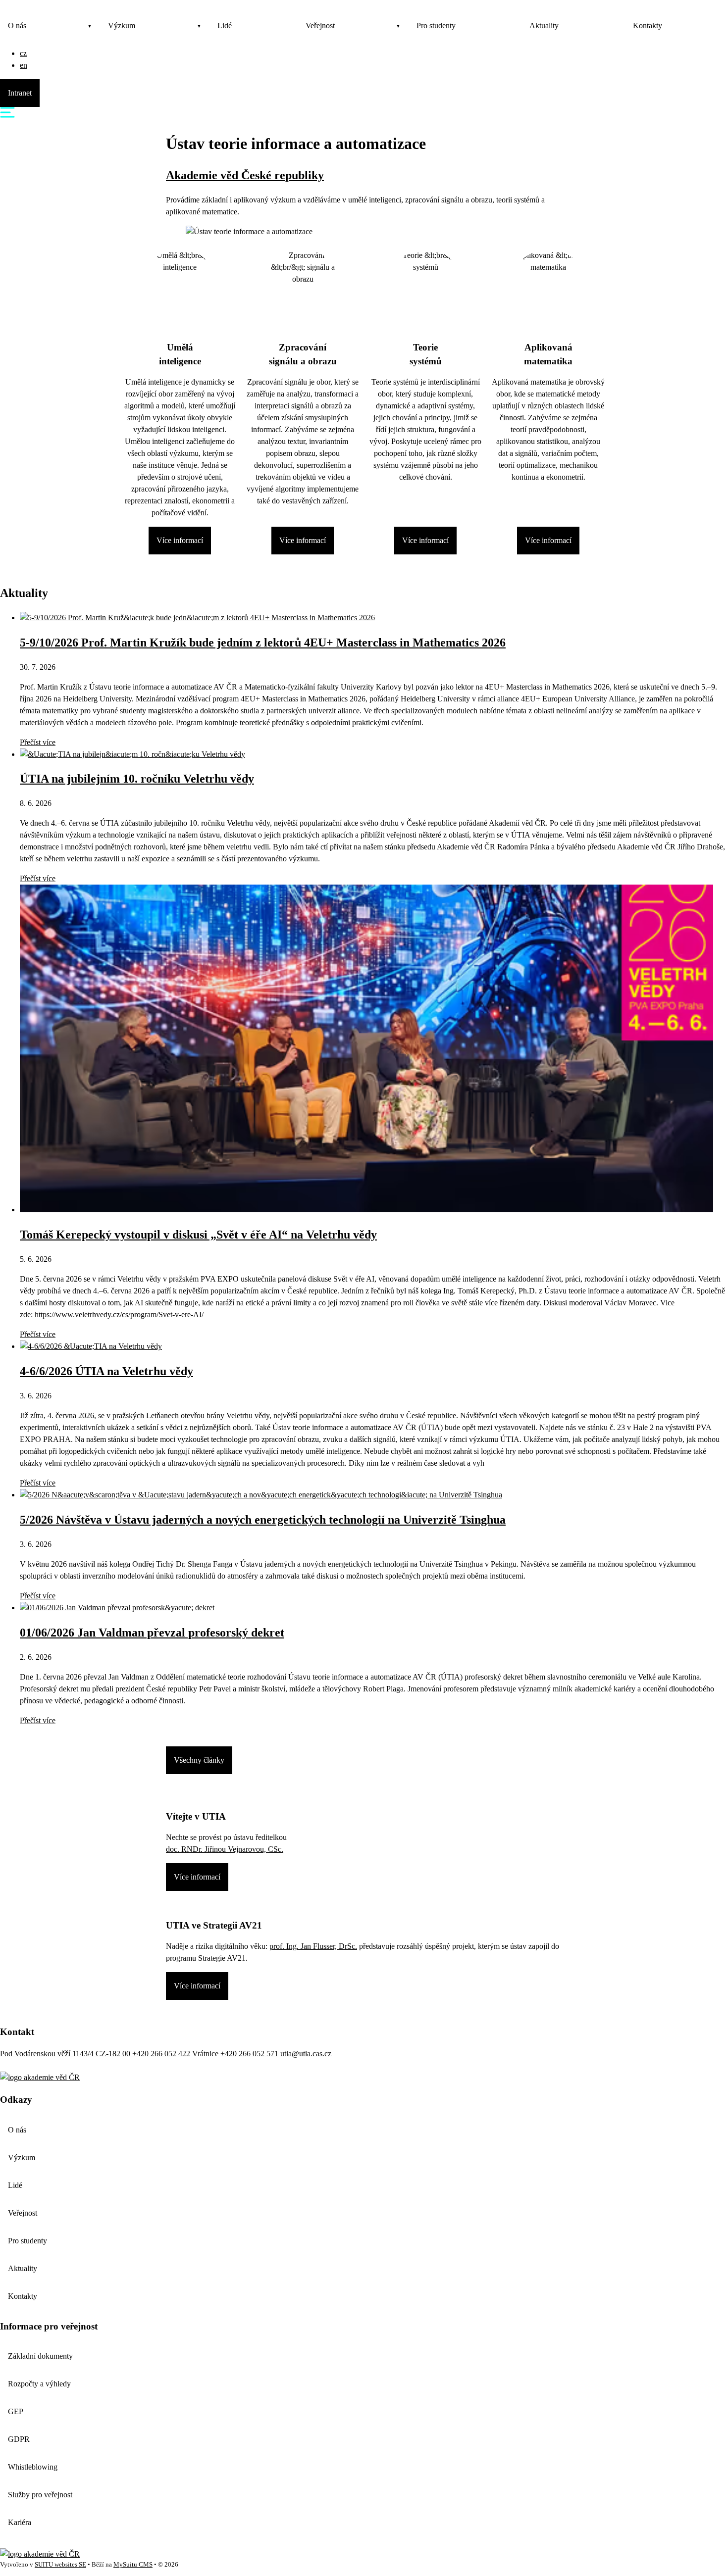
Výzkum (122, 25)
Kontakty (648, 25)
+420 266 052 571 (249, 2054)
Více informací (180, 540)
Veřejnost (320, 25)
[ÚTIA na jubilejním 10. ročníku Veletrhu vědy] (132, 754)
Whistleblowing (33, 2467)
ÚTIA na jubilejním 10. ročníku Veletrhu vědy (137, 779)
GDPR (19, 2439)
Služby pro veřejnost (40, 2495)
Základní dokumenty (40, 2356)
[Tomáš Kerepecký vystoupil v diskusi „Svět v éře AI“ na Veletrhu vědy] (366, 1210)
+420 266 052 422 (161, 2054)
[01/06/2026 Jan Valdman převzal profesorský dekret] (117, 1608)
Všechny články (199, 1760)
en (24, 65)
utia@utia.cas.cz (306, 2054)
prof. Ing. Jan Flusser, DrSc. (313, 1946)
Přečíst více (38, 742)
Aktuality (544, 25)
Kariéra (20, 2522)
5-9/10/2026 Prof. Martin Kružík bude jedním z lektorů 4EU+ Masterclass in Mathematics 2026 (263, 643)
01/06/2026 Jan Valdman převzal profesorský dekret (152, 1633)
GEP (16, 2411)
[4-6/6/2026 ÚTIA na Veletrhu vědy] (91, 1346)
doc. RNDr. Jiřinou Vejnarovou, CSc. (225, 1849)
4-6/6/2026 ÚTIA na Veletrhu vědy (106, 1371)
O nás (17, 25)
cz (23, 53)
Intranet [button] (20, 93)
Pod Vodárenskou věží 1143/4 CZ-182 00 (66, 2054)
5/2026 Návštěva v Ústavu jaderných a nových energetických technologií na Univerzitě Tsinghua (263, 1520)
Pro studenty (436, 25)
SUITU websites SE (60, 2565)
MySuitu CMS (133, 2565)
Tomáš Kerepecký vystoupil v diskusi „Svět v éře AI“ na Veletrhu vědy (198, 1235)
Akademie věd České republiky (245, 175)
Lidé (225, 25)
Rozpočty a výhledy (39, 2384)
